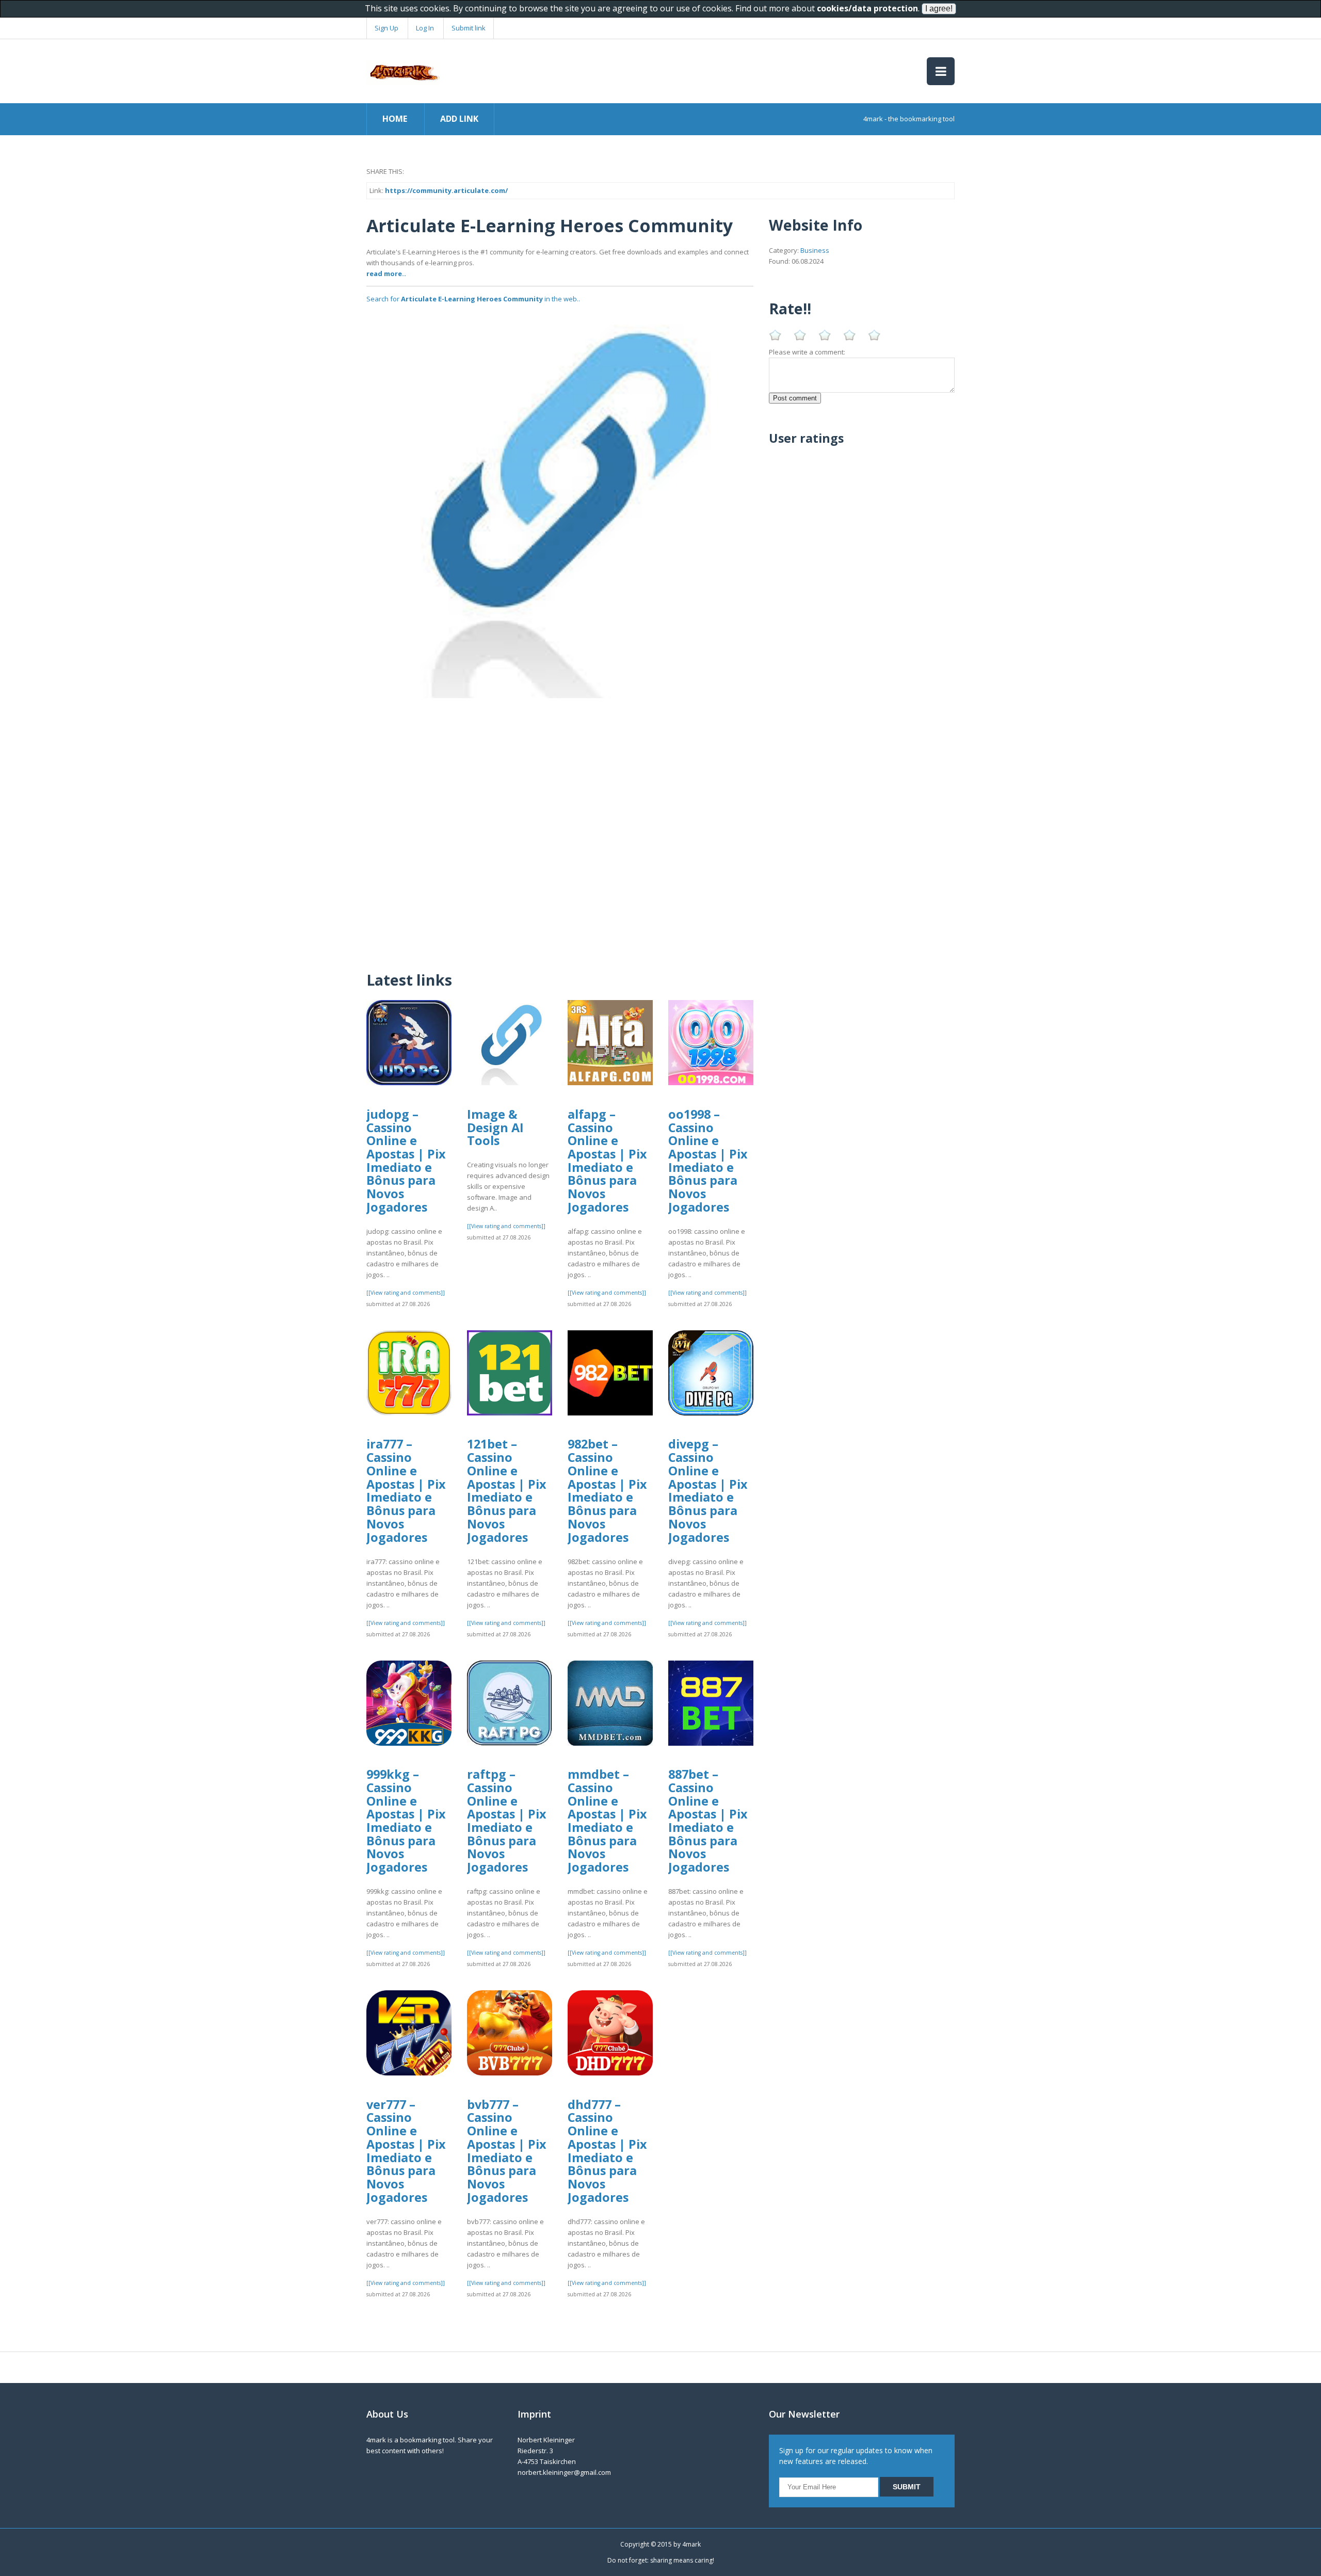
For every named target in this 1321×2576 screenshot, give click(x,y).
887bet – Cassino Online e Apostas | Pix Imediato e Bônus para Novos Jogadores (708, 1821)
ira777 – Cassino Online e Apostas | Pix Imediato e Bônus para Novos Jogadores (406, 1490)
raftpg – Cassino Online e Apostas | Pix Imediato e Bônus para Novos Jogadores (507, 1821)
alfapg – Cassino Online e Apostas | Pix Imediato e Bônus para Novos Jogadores (607, 1161)
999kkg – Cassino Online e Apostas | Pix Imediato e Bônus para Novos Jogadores (406, 1821)
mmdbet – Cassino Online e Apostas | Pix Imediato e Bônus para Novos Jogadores (607, 1821)
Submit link (469, 28)
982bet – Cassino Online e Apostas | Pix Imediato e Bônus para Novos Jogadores (607, 1490)
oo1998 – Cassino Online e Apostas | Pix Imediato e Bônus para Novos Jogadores (708, 1161)
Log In (425, 28)
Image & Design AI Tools (495, 1127)
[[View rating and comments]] (406, 1293)
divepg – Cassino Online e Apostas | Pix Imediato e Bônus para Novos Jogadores (708, 1490)
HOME (395, 119)
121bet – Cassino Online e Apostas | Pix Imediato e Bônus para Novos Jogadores (507, 1490)
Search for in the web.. (473, 299)
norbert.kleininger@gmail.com (564, 2472)
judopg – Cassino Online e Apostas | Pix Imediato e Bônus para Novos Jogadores (406, 1161)
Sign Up (386, 28)
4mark (691, 2544)
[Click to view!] (560, 504)
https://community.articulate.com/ (446, 190)
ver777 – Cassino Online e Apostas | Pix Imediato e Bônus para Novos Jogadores (406, 2151)
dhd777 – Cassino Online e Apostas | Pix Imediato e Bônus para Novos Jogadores (607, 2151)
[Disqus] (560, 827)
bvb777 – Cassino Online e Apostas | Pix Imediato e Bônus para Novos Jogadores (507, 2151)
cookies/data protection (867, 8)
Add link (459, 119)
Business (815, 250)
